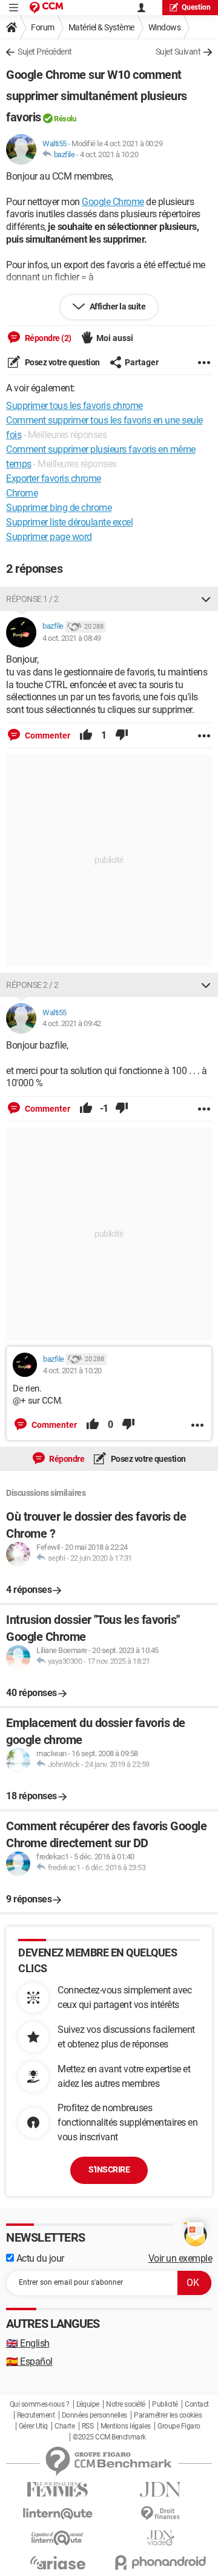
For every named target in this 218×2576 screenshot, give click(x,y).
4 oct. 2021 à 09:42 (72, 1023)
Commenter (47, 735)
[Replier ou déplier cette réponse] (206, 599)
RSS (88, 2426)
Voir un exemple (180, 2258)
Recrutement (36, 2415)
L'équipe (88, 2404)
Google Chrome (113, 202)
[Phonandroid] (160, 2562)
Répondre (66, 1459)
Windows (165, 27)
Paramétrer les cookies (168, 2415)
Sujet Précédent (45, 52)
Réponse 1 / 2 (32, 599)
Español (29, 2361)
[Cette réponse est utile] (86, 735)
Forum (43, 27)
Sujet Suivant (178, 52)
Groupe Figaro (179, 2426)
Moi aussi (115, 338)
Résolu (65, 119)
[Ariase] (58, 2563)
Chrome (22, 493)
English (28, 2343)
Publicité (165, 2404)
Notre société (126, 2404)
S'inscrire (109, 2169)
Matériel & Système (101, 27)
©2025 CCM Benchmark (109, 2437)
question (196, 7)
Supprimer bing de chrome (59, 508)
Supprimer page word (49, 537)
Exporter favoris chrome (54, 478)
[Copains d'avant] (58, 2538)
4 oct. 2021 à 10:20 (109, 154)
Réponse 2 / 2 (32, 985)
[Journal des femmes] (58, 2490)
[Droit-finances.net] (160, 2514)
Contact (197, 2404)
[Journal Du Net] (160, 2490)
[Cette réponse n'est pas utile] (122, 735)
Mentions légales (126, 2426)
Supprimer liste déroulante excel (69, 522)
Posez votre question (61, 362)
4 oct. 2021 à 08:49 (72, 638)
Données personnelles (94, 2415)
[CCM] (46, 8)
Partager (142, 362)
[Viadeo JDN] (160, 2538)
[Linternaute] (58, 2514)
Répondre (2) (47, 338)
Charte (64, 2426)
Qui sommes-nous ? (40, 2404)
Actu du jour (39, 2258)
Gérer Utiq (33, 2426)
